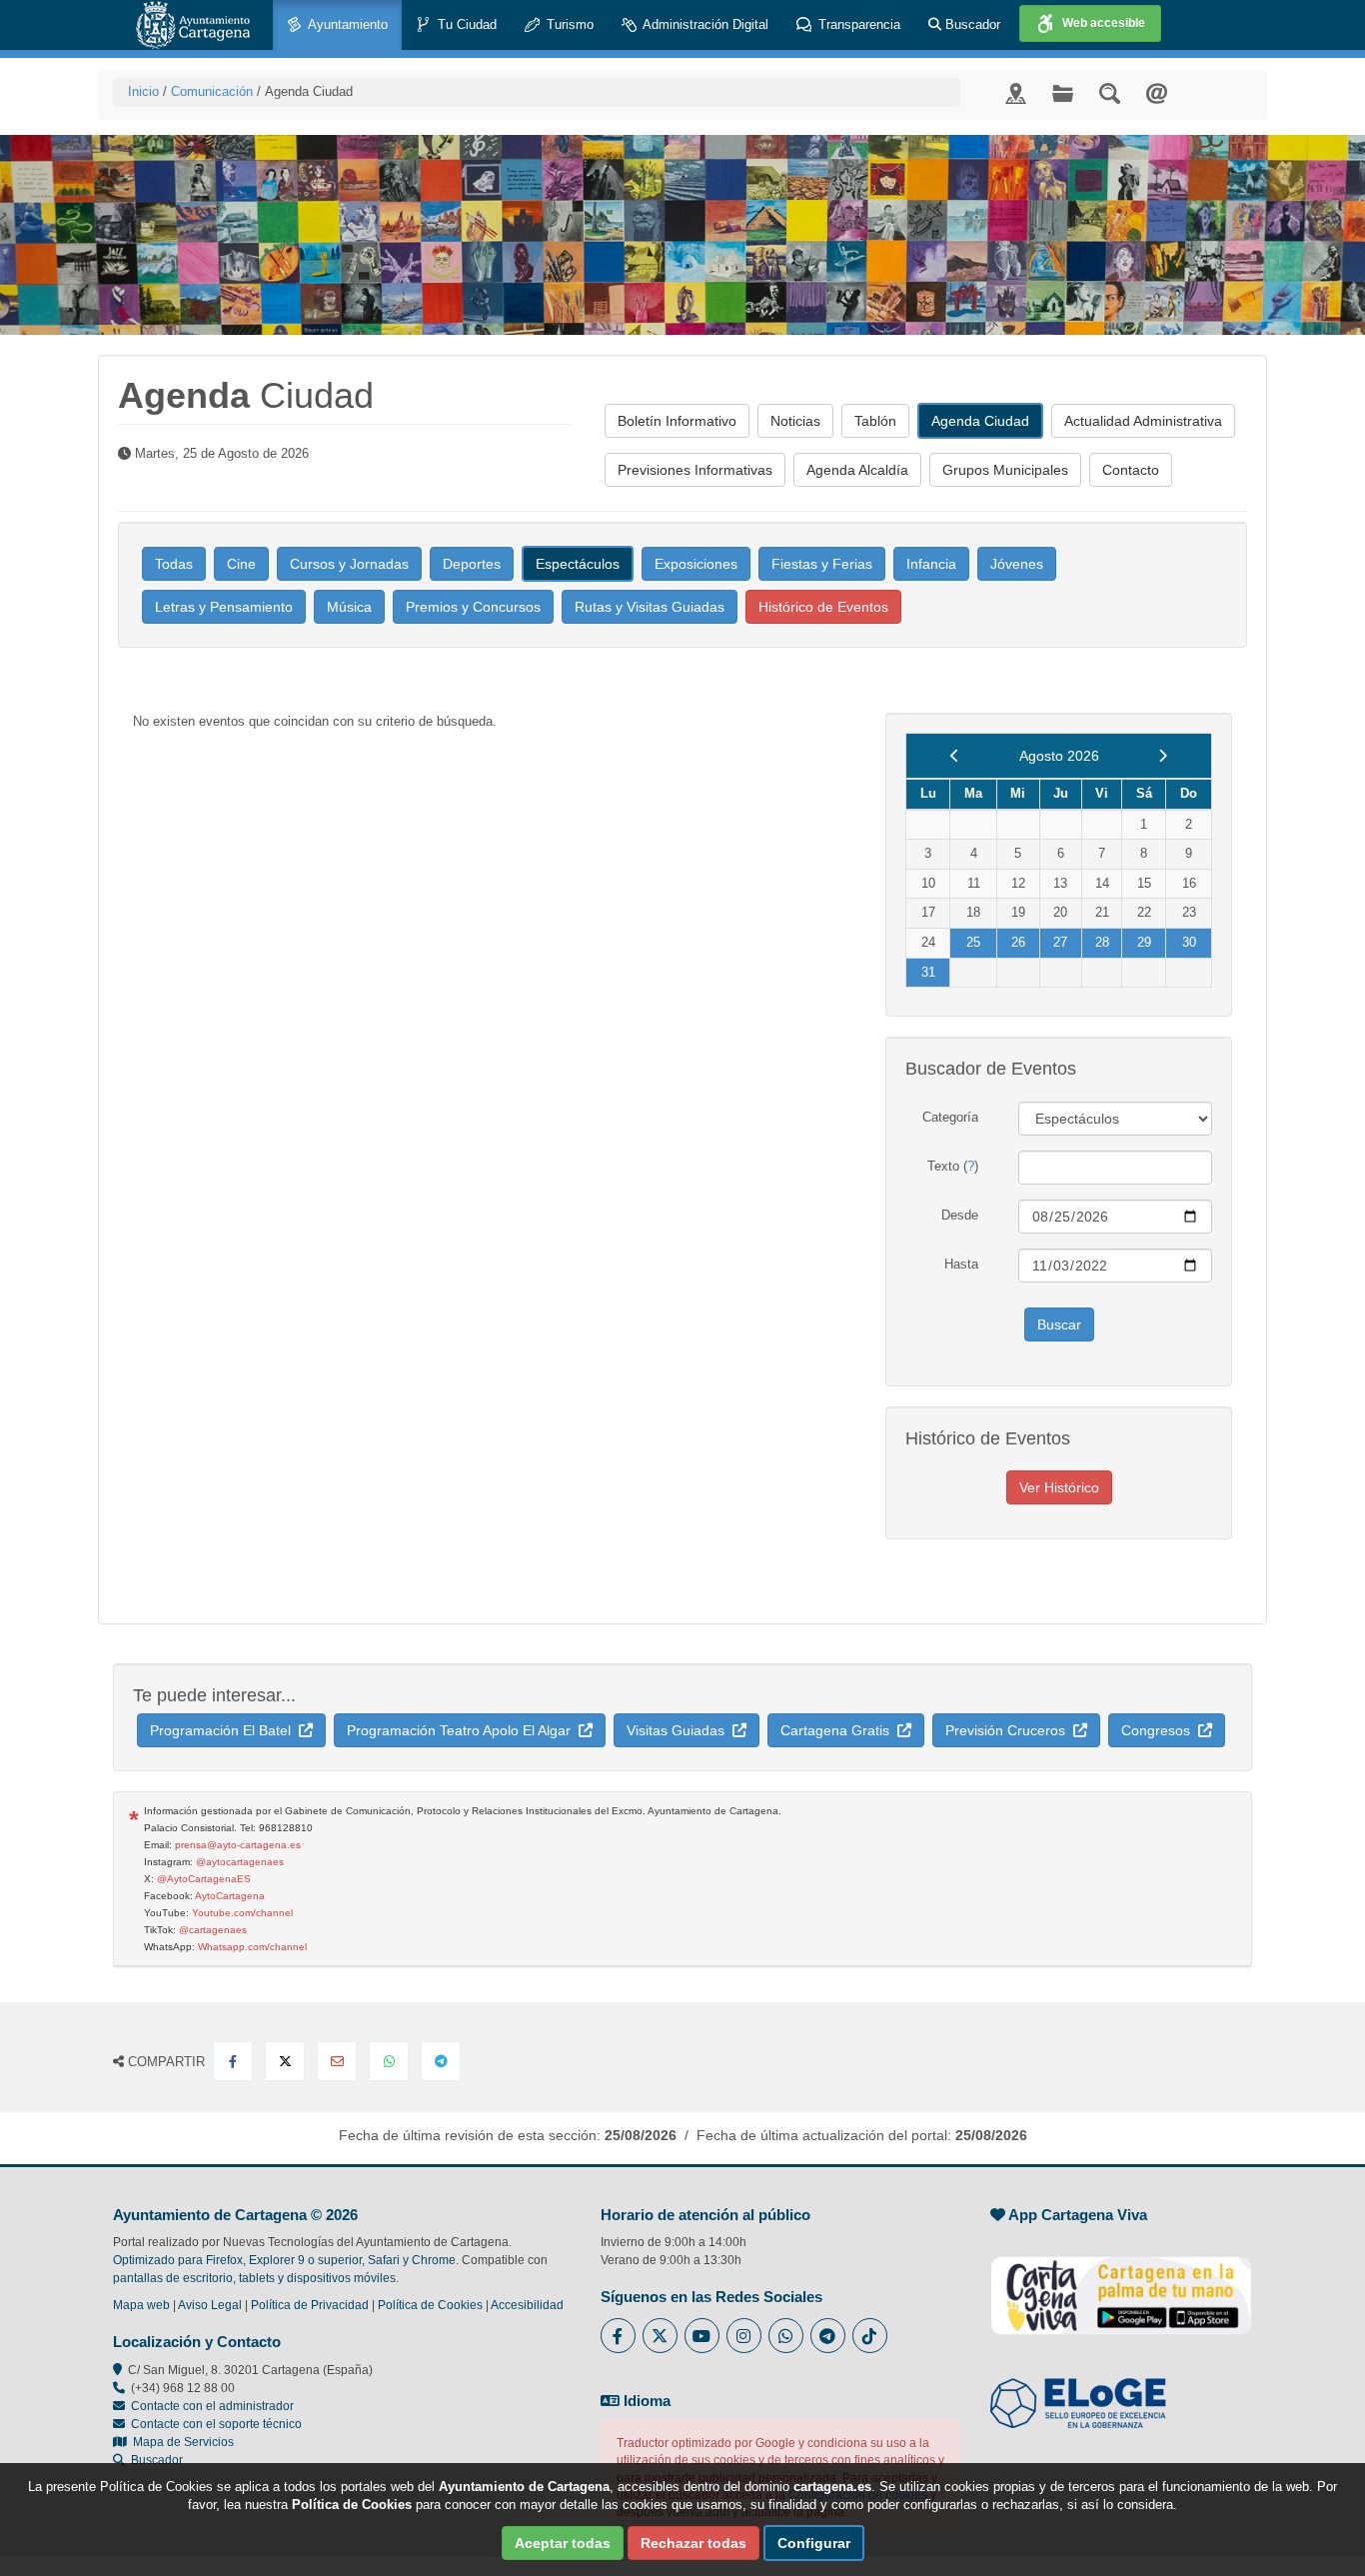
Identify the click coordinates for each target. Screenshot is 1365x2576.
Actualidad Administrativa (1143, 421)
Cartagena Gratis (839, 1730)
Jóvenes (1017, 564)
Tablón (875, 421)
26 (1018, 942)
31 (928, 972)
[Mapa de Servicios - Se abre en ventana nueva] (1016, 92)
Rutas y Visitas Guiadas (650, 607)
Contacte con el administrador (212, 2406)
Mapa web (141, 2305)
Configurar (814, 2543)
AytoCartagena (230, 1896)
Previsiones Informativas (695, 470)
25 (973, 942)
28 (1102, 942)
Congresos (1160, 1730)
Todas (174, 564)
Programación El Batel (224, 1730)
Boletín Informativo (677, 421)
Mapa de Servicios (180, 2442)
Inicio (143, 91)
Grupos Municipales (1005, 470)
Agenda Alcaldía (857, 470)
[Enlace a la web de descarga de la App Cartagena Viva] (1121, 2285)
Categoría (950, 1117)
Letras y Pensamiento (224, 607)
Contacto (1131, 470)
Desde (960, 1215)
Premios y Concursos (473, 607)
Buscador (971, 24)
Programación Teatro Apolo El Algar (463, 1730)
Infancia (931, 564)
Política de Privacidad (310, 2305)
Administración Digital (704, 24)
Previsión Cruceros (1009, 1730)
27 (1060, 942)
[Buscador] (1110, 92)
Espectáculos (578, 564)
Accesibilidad (527, 2305)
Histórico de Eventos (823, 607)
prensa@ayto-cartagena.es (238, 1845)
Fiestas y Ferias (822, 564)
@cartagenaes (213, 1930)
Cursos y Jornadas (349, 564)
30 (1189, 942)
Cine (241, 564)
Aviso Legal (210, 2305)
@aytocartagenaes (240, 1862)
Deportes (472, 564)
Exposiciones (696, 564)
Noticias (795, 421)
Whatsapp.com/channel (252, 1947)
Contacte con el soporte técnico (216, 2424)
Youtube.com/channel (242, 1913)
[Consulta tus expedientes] (1063, 92)
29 (1144, 942)
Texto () (953, 1166)
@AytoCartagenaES (204, 1879)
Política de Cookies (430, 2305)
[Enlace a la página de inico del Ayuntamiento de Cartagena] (193, 25)
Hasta (961, 1264)
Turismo (568, 24)
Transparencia (857, 24)
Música (349, 607)
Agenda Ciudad (980, 421)
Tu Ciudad (465, 24)
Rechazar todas (693, 2543)
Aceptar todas (563, 2543)
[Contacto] (1157, 92)
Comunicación (212, 91)
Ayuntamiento (346, 24)
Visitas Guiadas (680, 1730)
